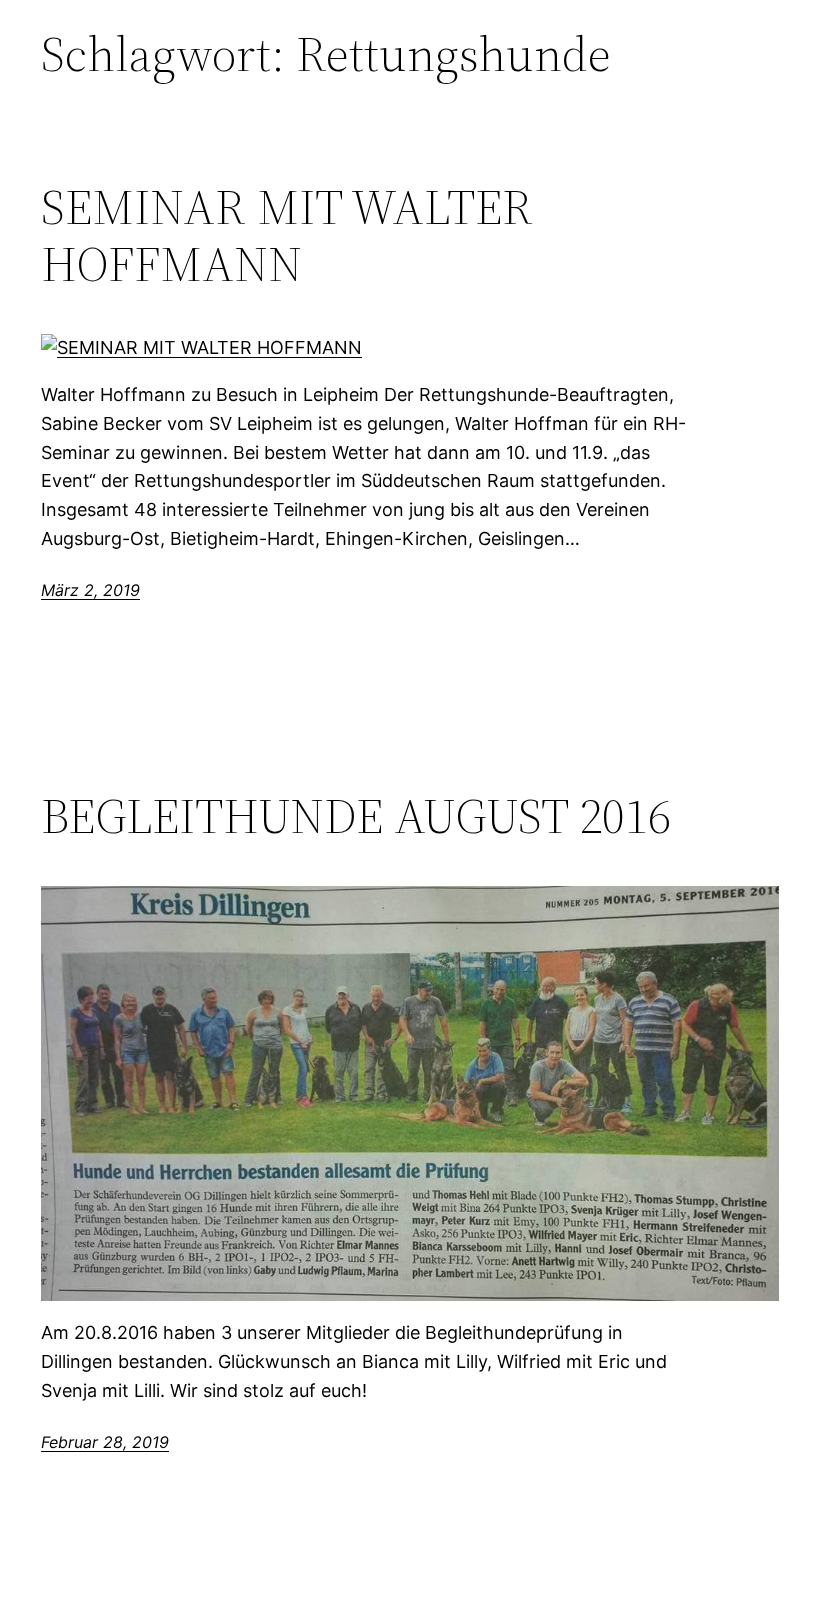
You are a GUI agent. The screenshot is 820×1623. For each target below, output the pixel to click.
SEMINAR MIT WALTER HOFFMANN (287, 235)
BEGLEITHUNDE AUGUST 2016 (356, 816)
